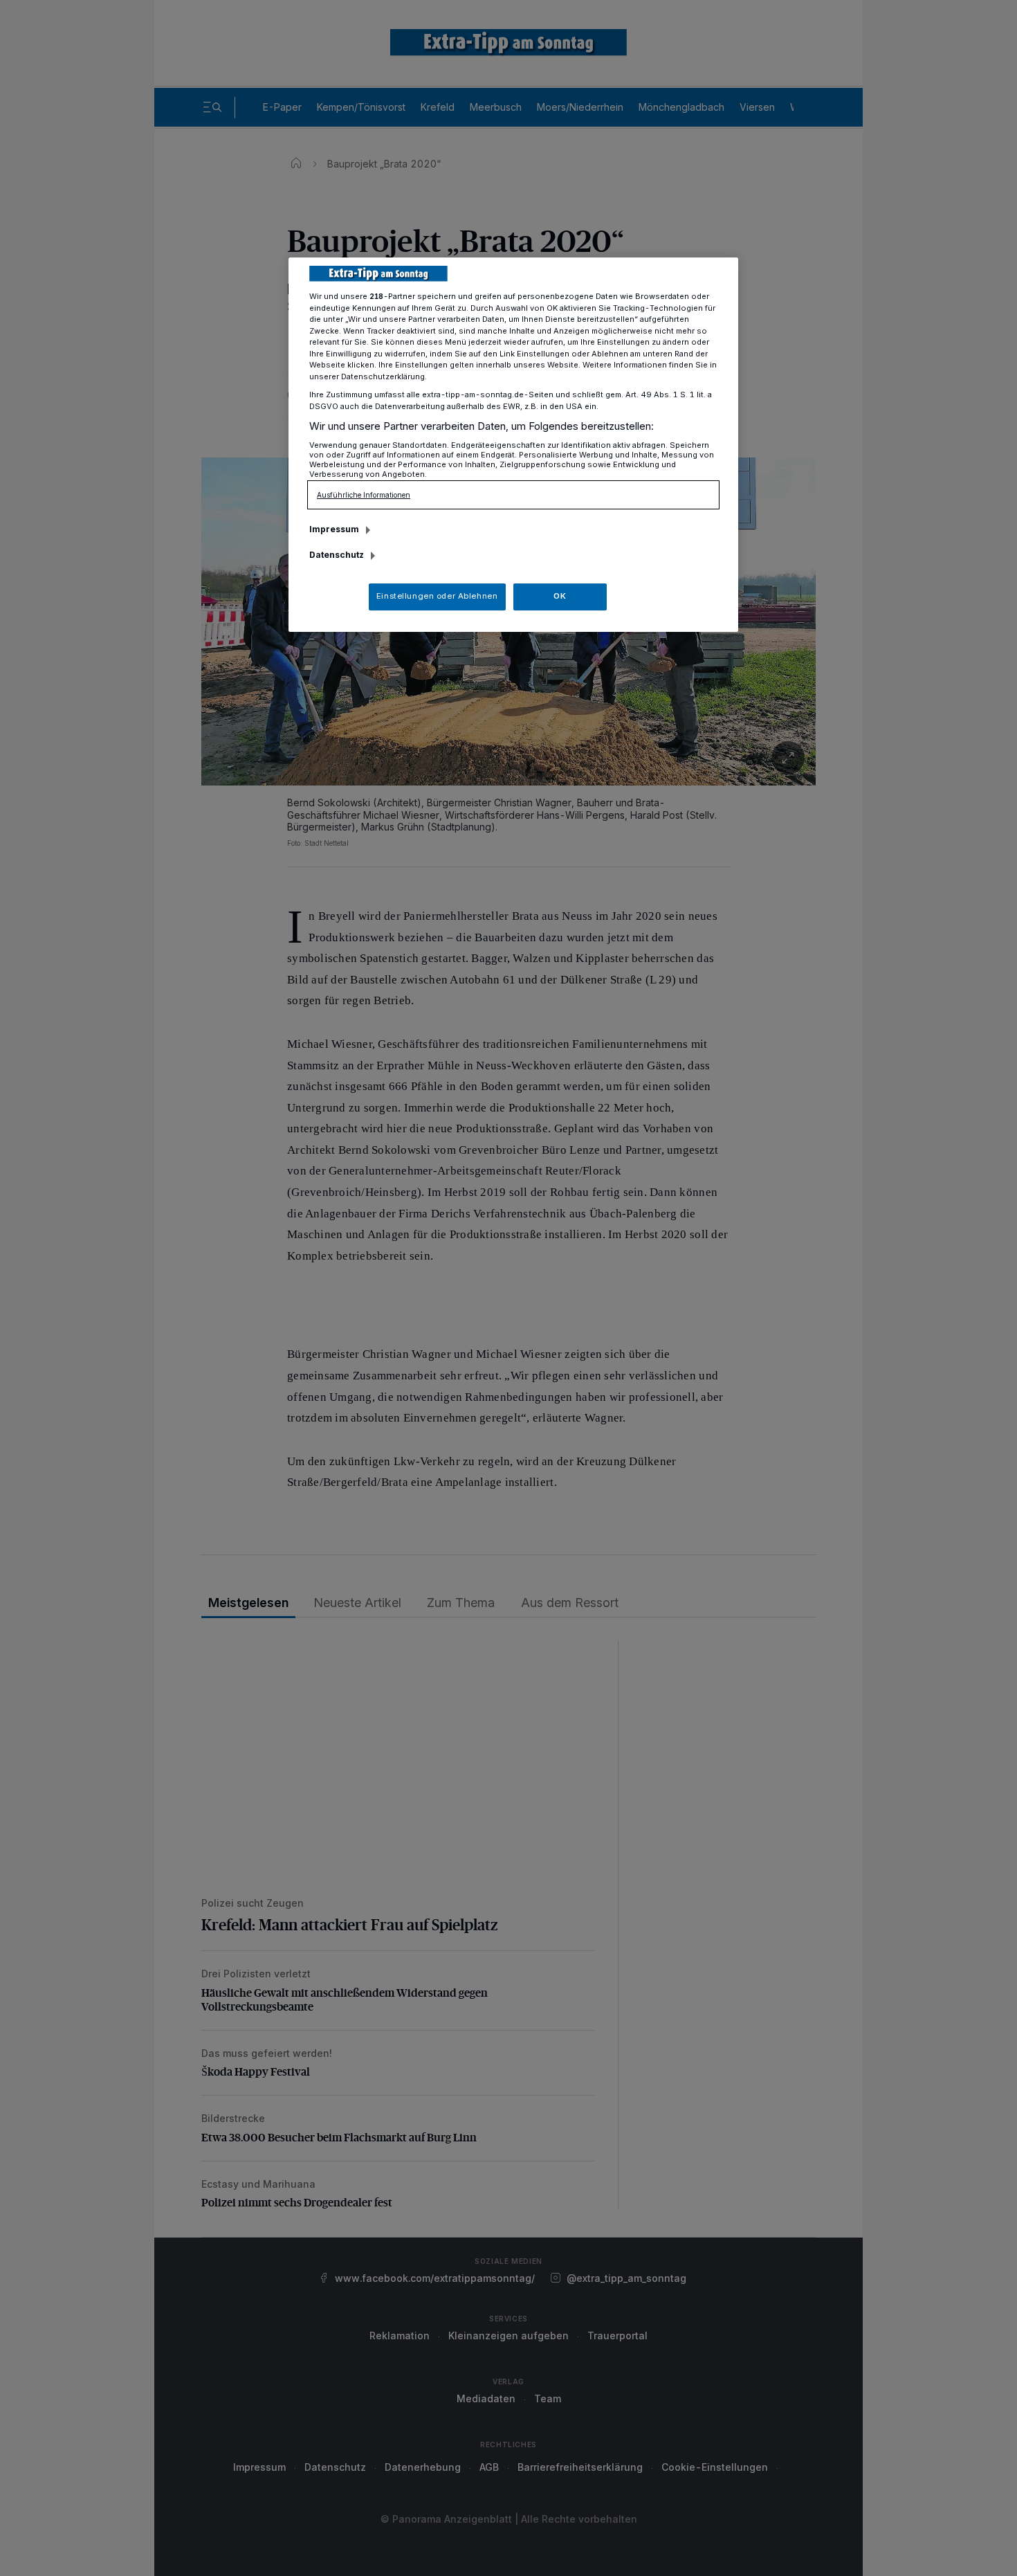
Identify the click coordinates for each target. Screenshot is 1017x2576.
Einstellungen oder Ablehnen (437, 596)
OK (560, 596)
